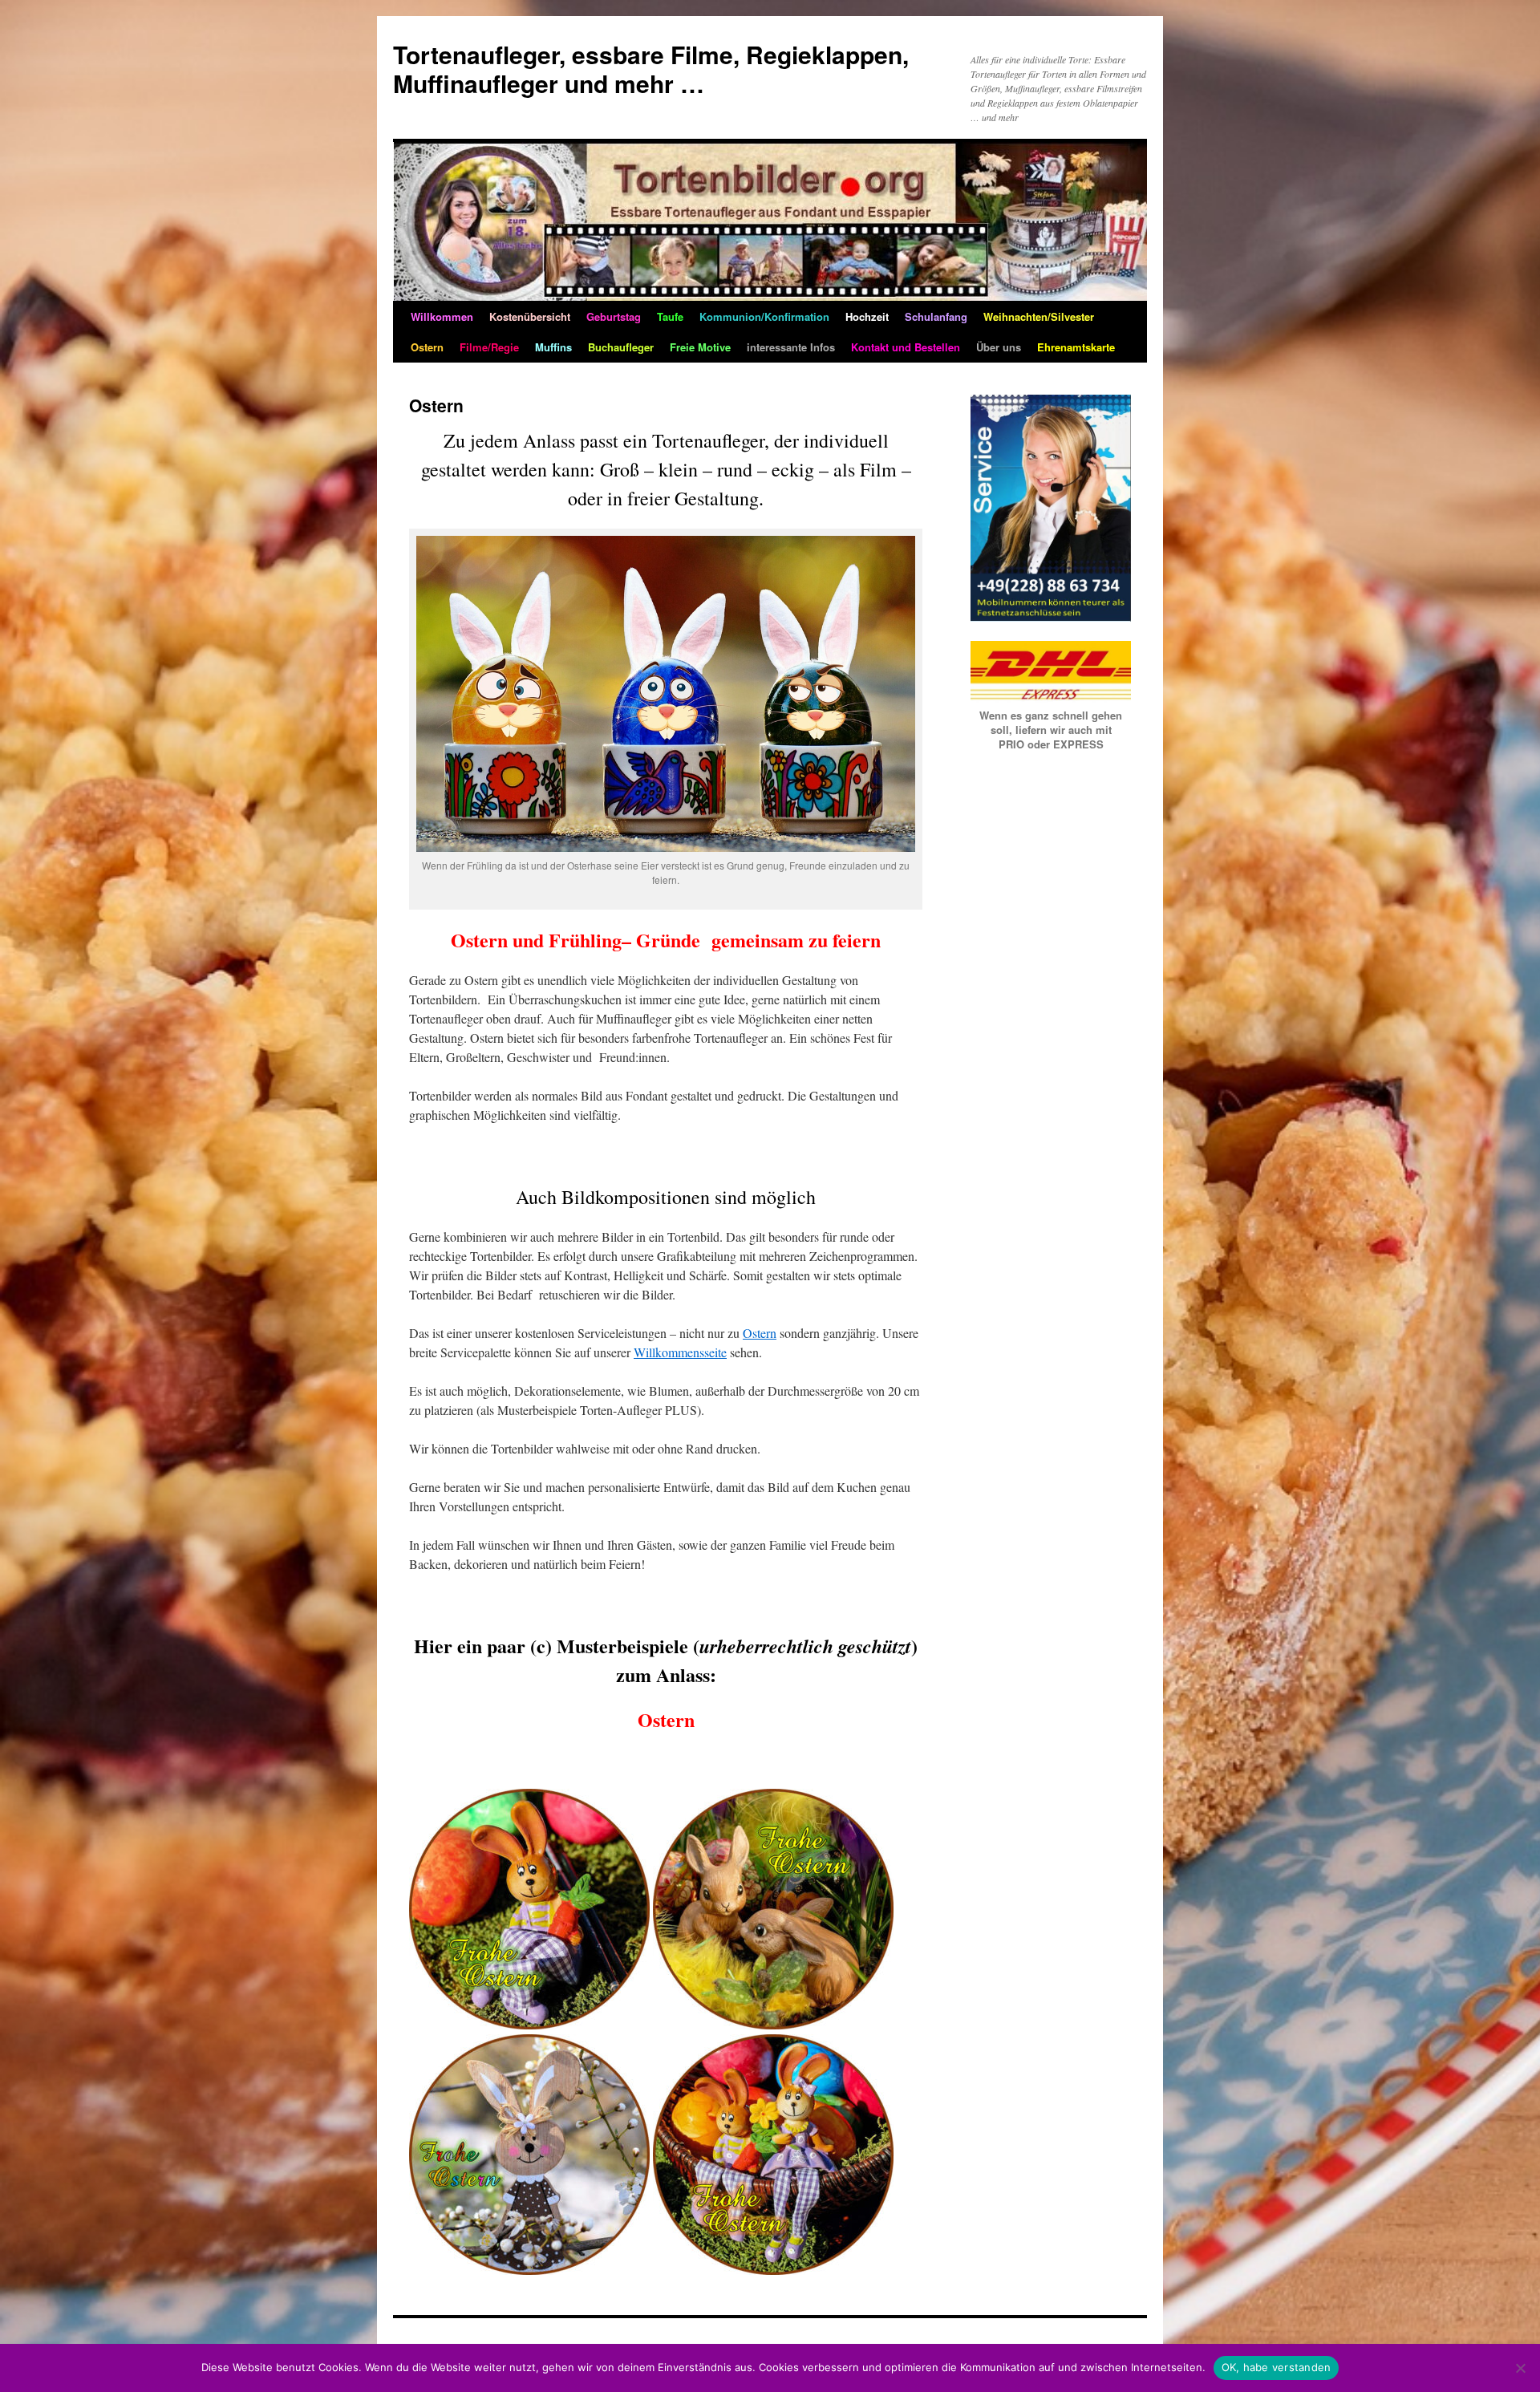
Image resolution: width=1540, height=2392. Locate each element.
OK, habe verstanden (1277, 2367)
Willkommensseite (680, 1352)
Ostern (760, 1333)
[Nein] (1520, 2368)
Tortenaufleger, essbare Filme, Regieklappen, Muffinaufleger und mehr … (651, 69)
